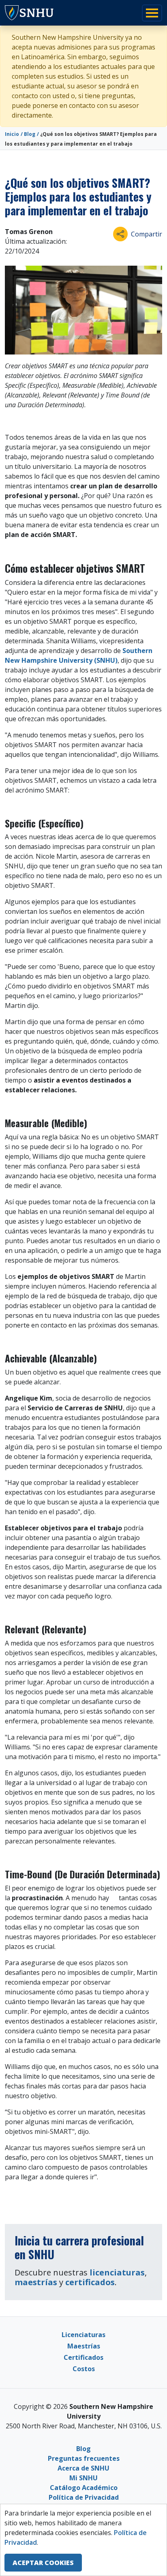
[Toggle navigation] (152, 13)
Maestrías (84, 2346)
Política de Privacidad (84, 2497)
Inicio (12, 134)
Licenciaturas (83, 2335)
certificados (90, 2282)
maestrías (36, 2282)
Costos (84, 2369)
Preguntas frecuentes (84, 2458)
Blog (30, 134)
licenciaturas (117, 2272)
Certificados (83, 2357)
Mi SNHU (83, 2478)
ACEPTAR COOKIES (43, 2563)
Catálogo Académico (84, 2488)
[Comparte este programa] (120, 234)
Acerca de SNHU (83, 2468)
